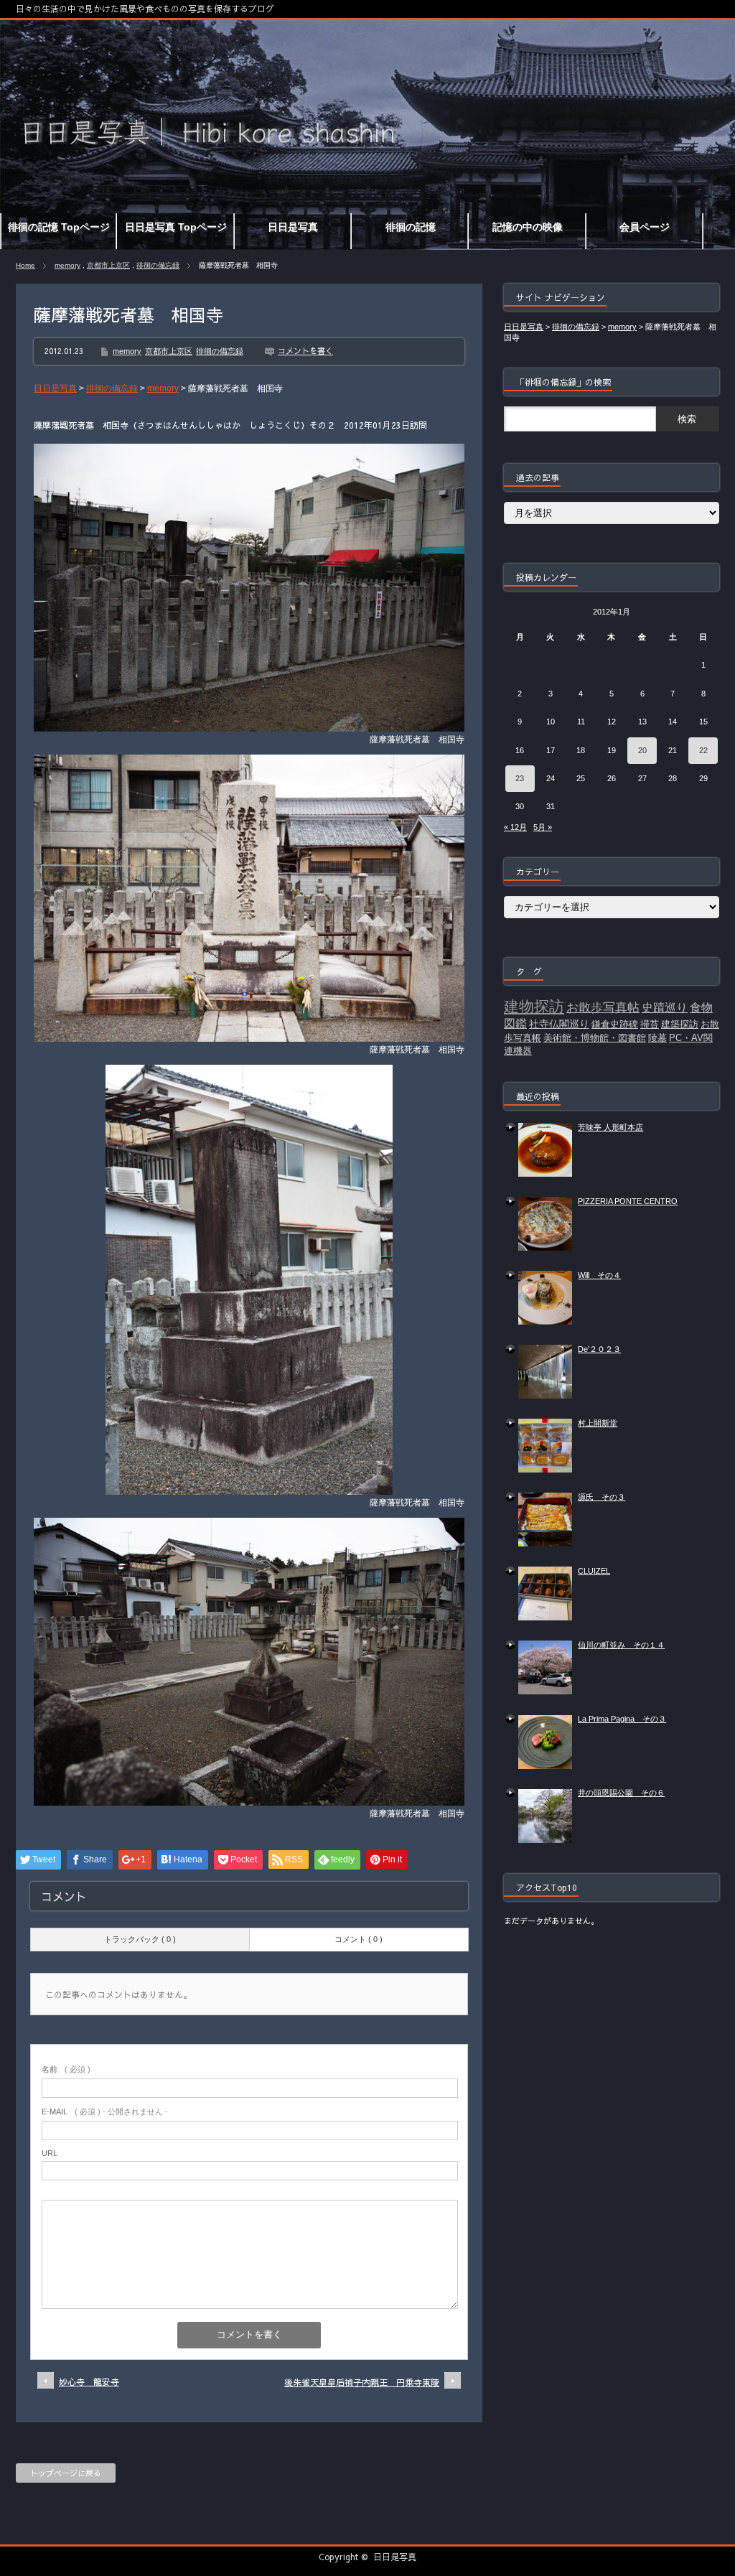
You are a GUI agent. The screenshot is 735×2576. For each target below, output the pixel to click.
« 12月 (515, 827)
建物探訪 (534, 1007)
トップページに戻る (66, 2473)
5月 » (543, 827)
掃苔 (650, 1024)
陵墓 (657, 1038)
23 (520, 778)
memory (67, 265)
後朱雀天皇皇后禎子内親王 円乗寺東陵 (362, 2382)
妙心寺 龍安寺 (89, 2381)
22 (703, 750)
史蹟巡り (665, 1008)
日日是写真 (395, 2557)
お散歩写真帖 (603, 1007)
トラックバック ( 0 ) (140, 1939)
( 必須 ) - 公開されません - (105, 2111)
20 (642, 750)
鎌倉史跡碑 (615, 1024)
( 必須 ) (66, 2069)
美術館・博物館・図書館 (595, 1038)
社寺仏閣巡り (559, 1024)
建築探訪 (680, 1024)
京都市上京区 (108, 265)
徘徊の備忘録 (158, 265)
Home (25, 265)
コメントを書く (305, 351)
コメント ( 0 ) (359, 1939)
